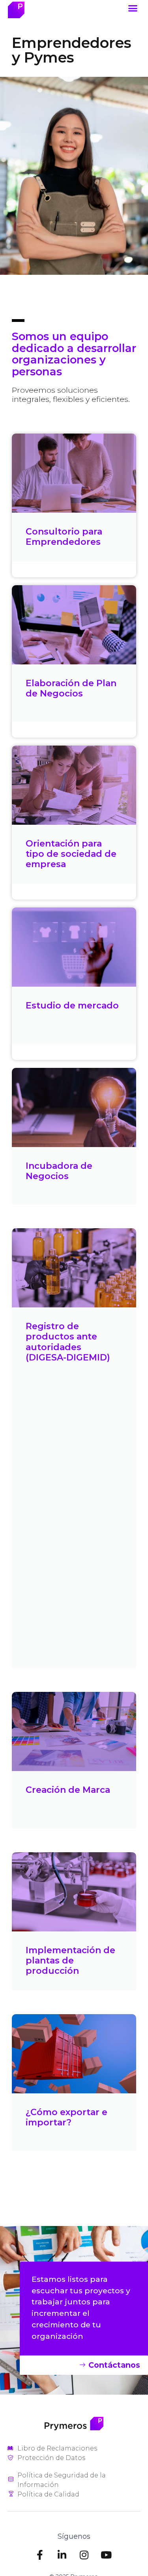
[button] (133, 8)
